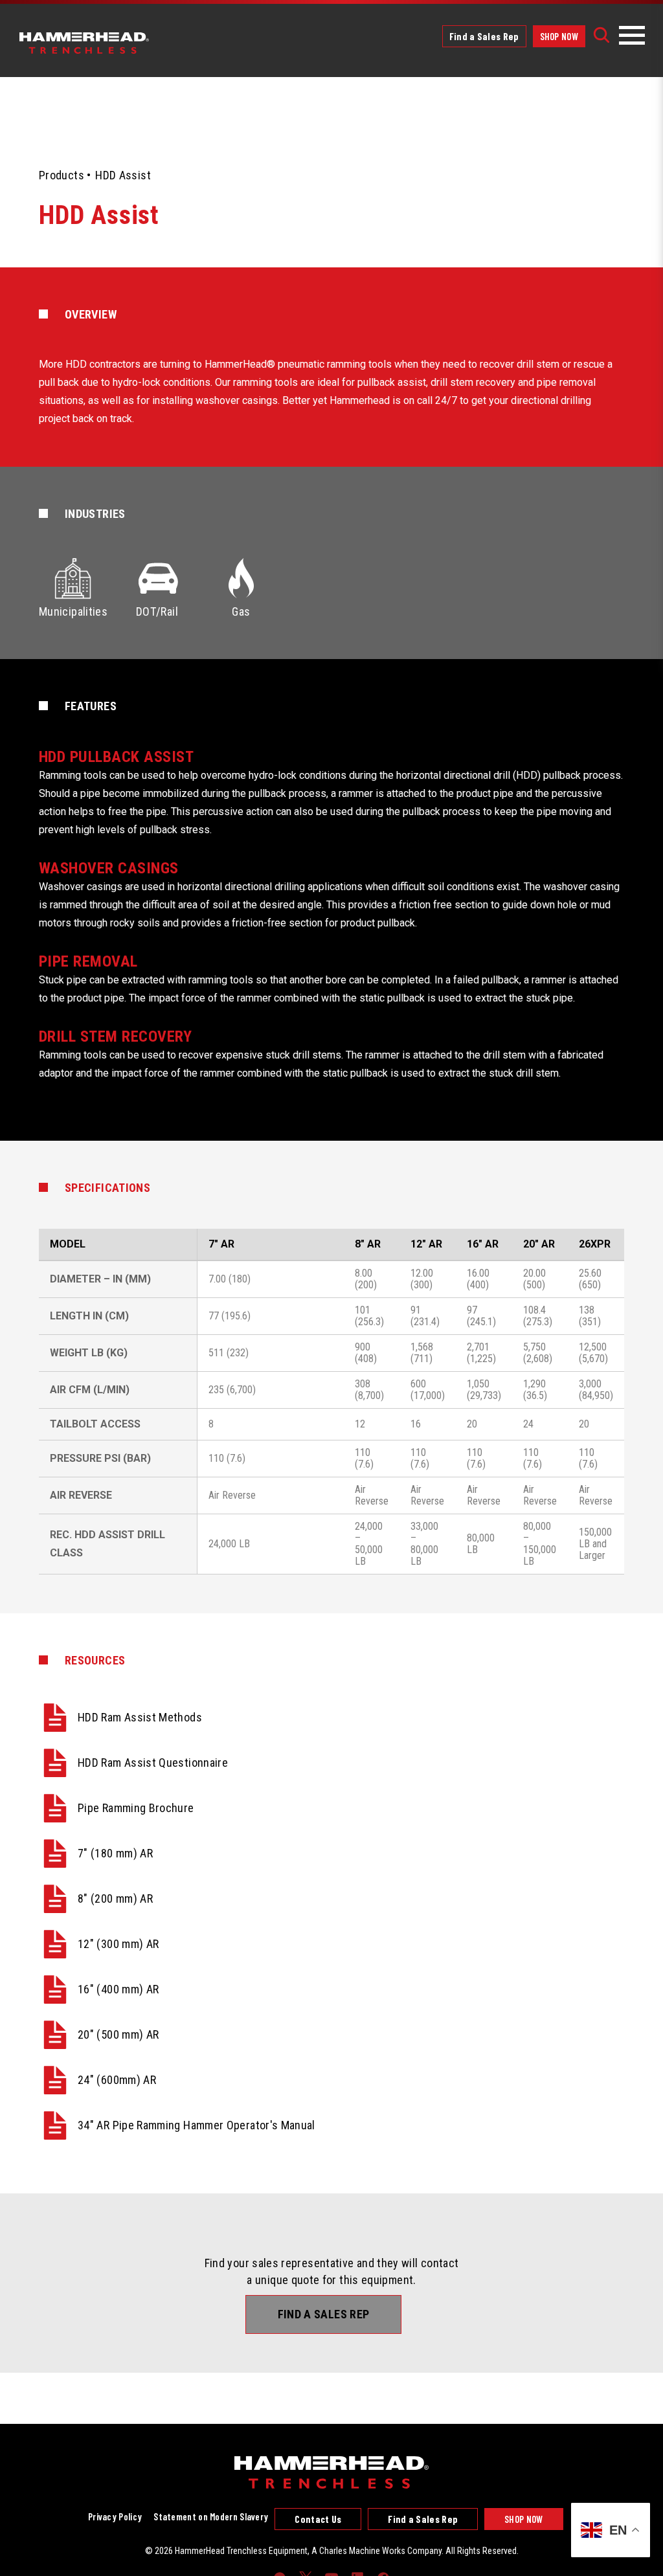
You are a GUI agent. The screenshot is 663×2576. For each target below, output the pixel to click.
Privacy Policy (115, 2516)
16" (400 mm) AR (118, 1989)
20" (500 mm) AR (118, 2034)
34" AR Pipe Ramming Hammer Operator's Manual (197, 2125)
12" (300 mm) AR (118, 1944)
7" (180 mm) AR (115, 1853)
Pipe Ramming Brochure (136, 1808)
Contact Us (318, 2519)
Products (62, 175)
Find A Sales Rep (324, 2314)
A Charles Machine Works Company (376, 2551)
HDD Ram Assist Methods (140, 1717)
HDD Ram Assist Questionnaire (153, 1763)
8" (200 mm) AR (115, 1898)
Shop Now (559, 36)
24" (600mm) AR (117, 2080)
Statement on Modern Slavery (211, 2516)
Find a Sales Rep (484, 36)
